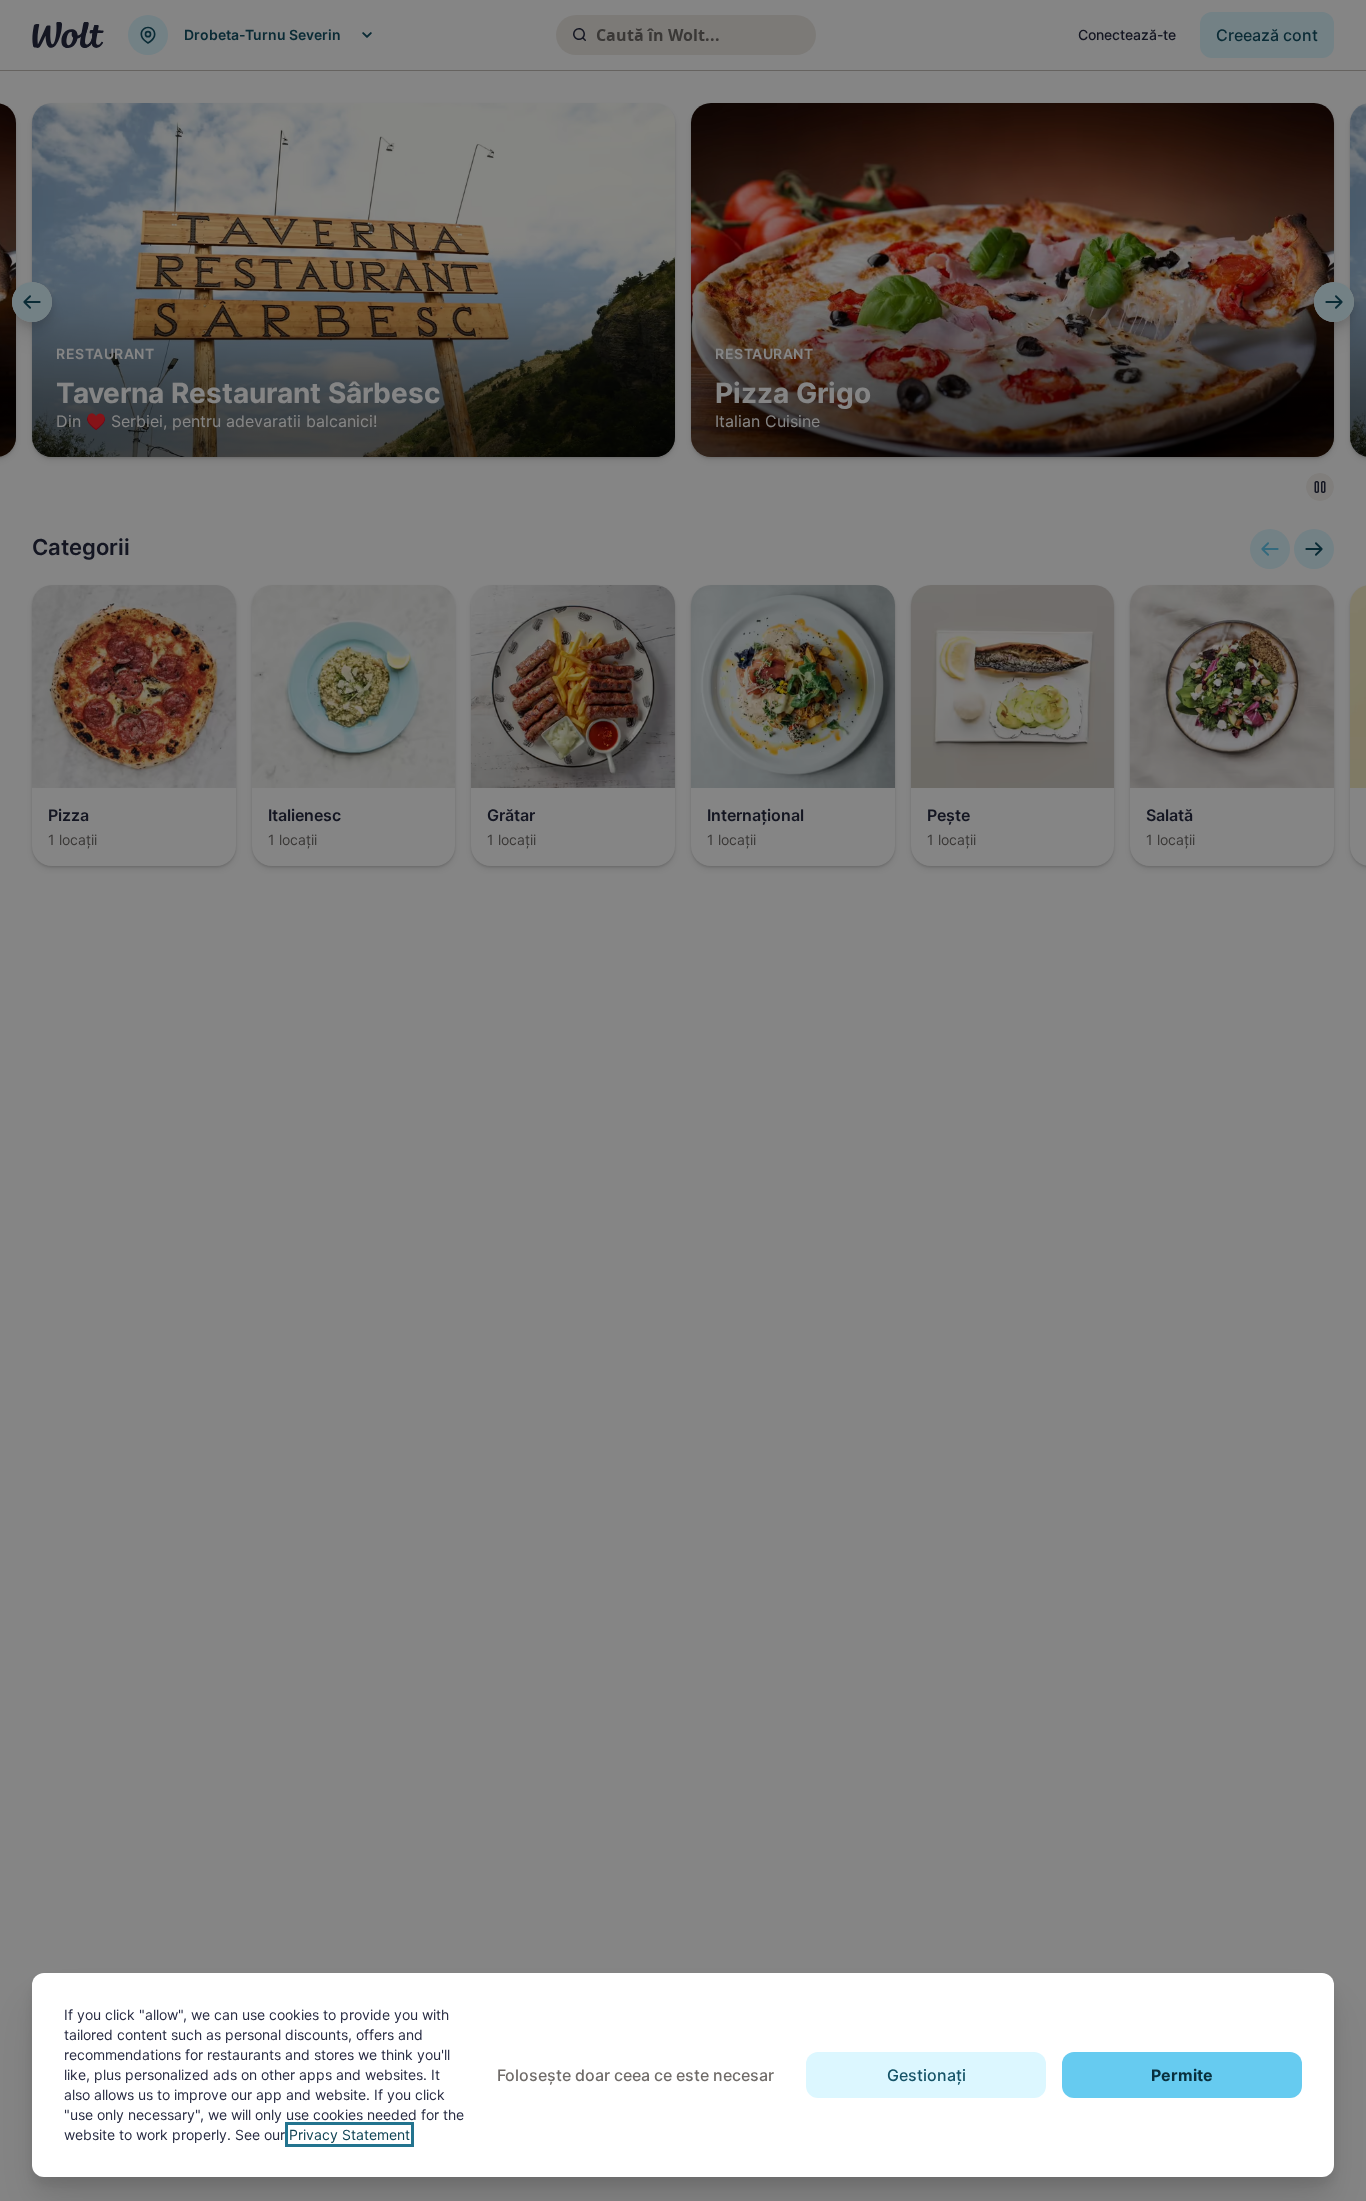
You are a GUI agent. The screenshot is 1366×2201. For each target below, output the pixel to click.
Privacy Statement (349, 2134)
